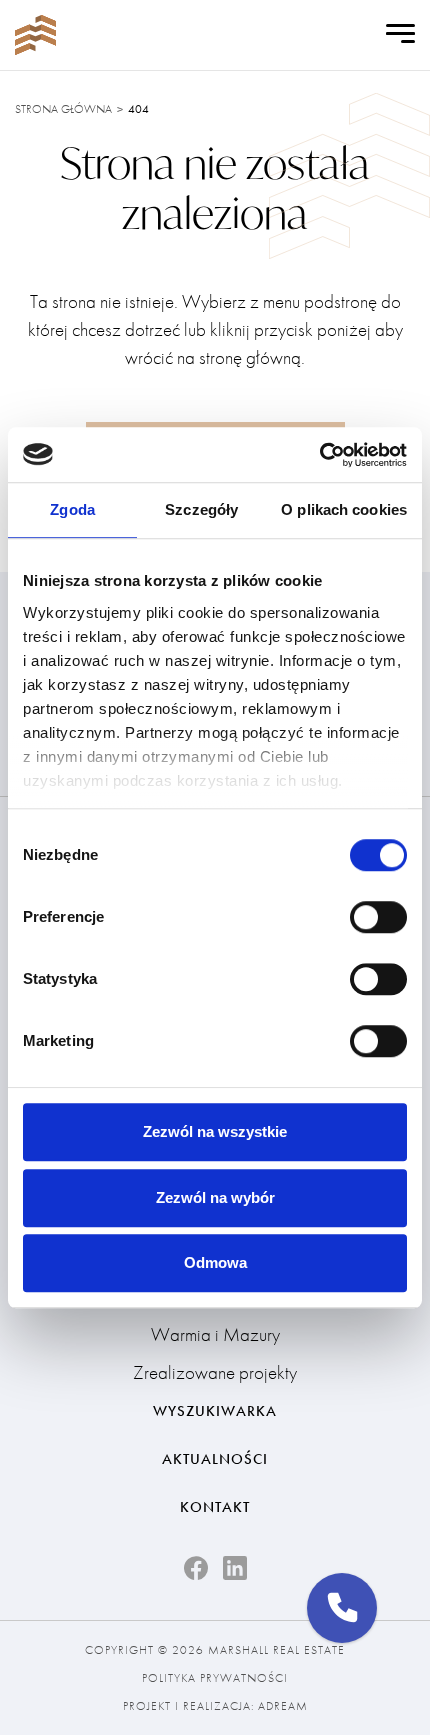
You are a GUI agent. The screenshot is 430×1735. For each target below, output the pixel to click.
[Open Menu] (400, 35)
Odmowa (215, 1262)
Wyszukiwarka (215, 1411)
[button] (342, 1608)
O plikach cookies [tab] (344, 509)
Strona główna (63, 109)
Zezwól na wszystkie (215, 1131)
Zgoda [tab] (72, 509)
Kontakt (215, 1507)
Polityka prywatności (215, 1678)
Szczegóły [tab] (201, 509)
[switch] (378, 917)
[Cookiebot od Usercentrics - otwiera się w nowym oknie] (319, 455)
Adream (283, 1706)
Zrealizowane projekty (215, 1372)
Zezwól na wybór (215, 1197)
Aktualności (215, 1459)
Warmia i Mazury (215, 1334)
